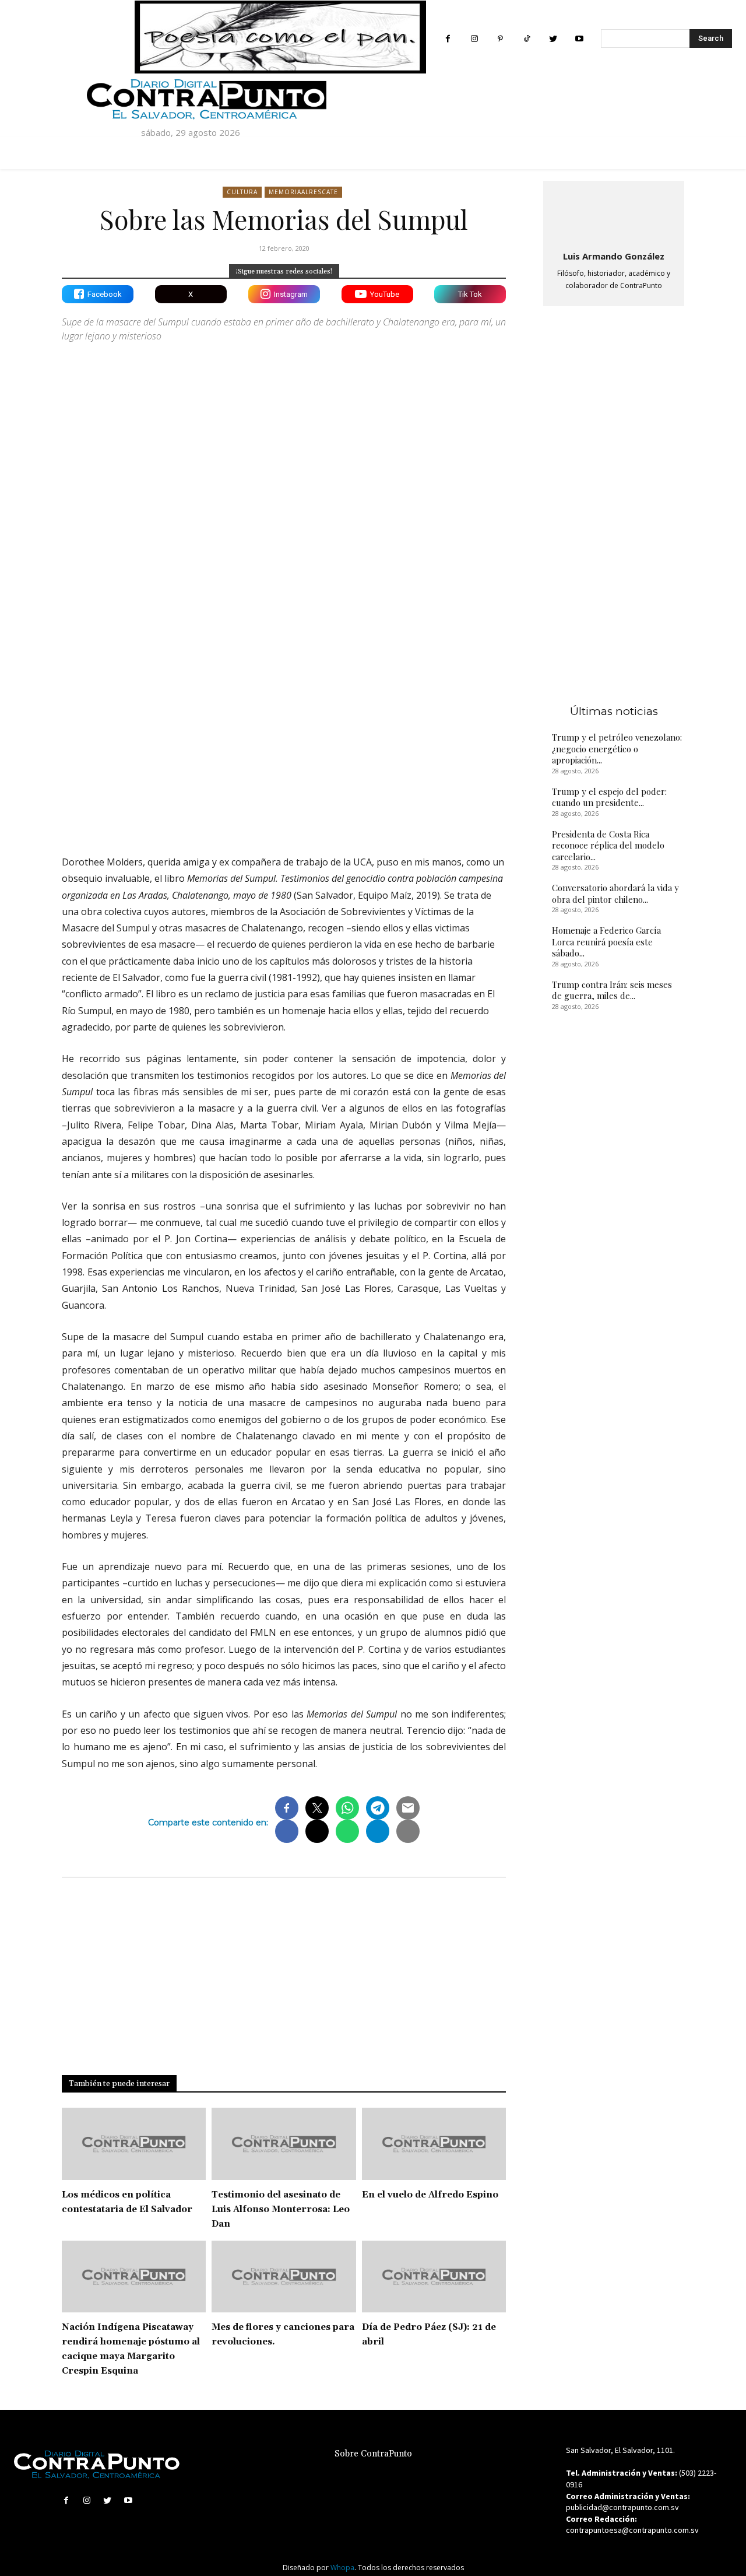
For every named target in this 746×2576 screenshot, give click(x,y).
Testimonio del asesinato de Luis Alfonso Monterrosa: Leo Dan (281, 2209)
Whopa (342, 2568)
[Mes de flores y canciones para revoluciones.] (284, 2277)
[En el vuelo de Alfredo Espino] (434, 2144)
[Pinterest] (500, 39)
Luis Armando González (614, 256)
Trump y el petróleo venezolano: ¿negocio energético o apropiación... (617, 749)
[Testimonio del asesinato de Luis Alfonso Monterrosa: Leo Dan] (284, 2144)
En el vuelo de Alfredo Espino (430, 2195)
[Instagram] (474, 39)
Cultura (242, 192)
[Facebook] (448, 39)
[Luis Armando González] (614, 214)
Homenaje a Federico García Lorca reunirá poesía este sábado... (606, 942)
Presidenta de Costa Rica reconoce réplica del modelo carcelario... (608, 845)
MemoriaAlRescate (303, 192)
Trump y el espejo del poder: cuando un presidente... (609, 797)
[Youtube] (579, 39)
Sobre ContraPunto (373, 2454)
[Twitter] (553, 39)
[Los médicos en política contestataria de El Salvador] (134, 2144)
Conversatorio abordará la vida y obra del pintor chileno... (615, 893)
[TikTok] (527, 39)
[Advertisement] (284, 744)
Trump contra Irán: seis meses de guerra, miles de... (612, 990)
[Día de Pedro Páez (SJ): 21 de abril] (434, 2277)
